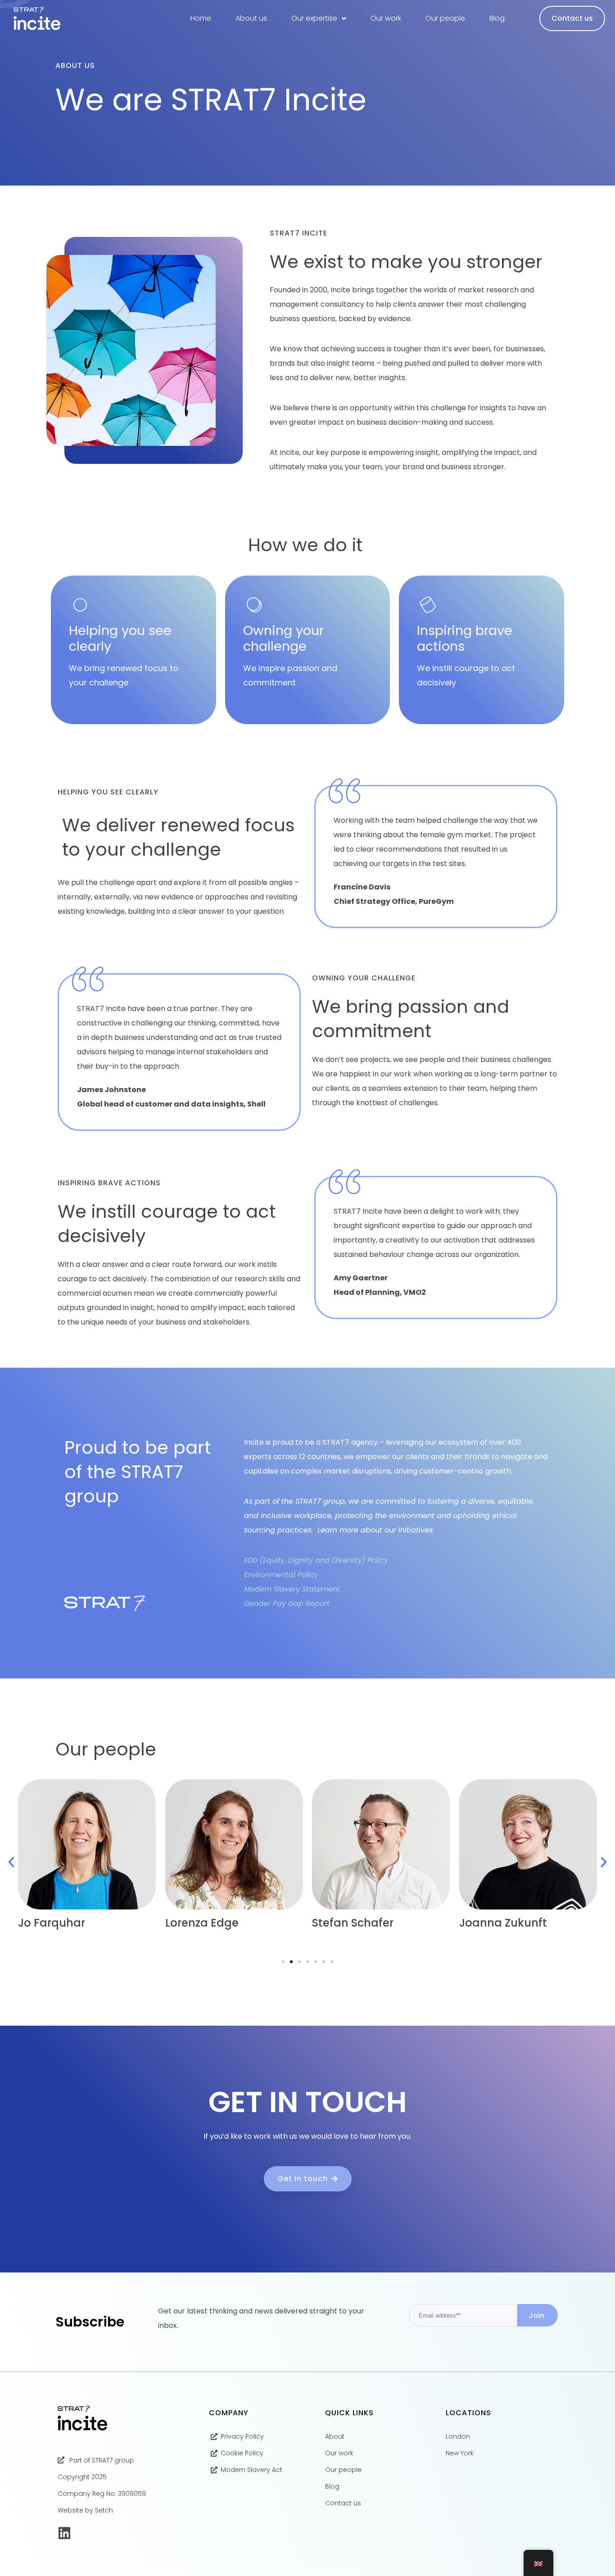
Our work (386, 18)
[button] (11, 1862)
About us (251, 18)
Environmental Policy (281, 1575)
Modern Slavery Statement (292, 1589)
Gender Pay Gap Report (287, 1603)
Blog (497, 18)
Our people (445, 18)
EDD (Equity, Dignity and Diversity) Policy (317, 1560)
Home (201, 18)
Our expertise (314, 18)
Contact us (572, 18)
